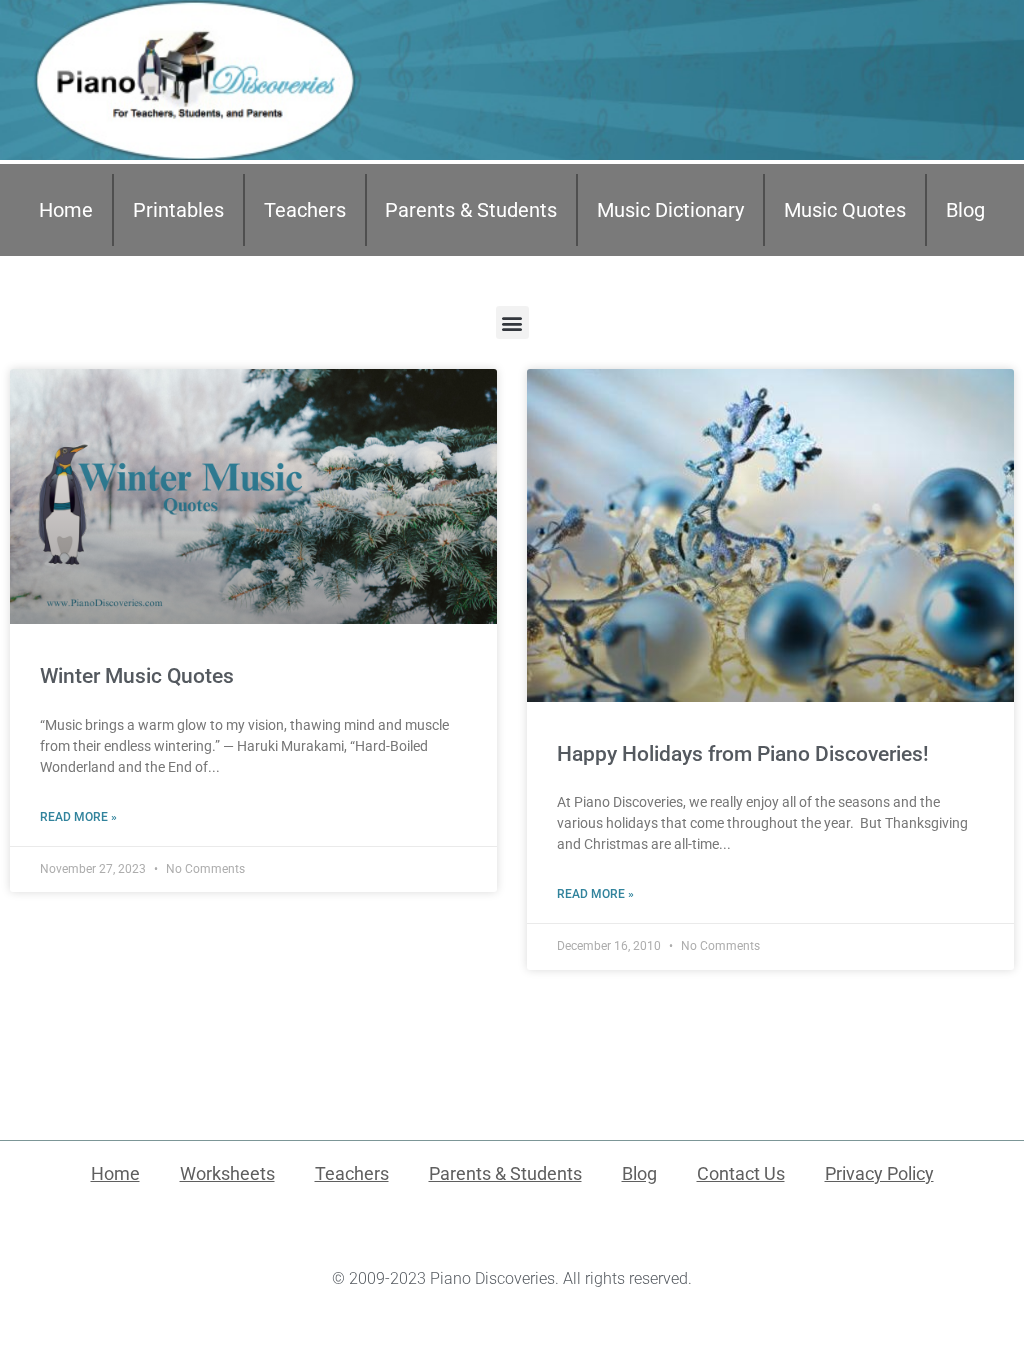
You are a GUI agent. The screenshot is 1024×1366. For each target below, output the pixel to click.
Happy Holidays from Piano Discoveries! (743, 754)
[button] (512, 322)
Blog (965, 210)
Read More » (78, 817)
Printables (178, 210)
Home (66, 210)
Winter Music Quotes (137, 676)
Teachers (305, 210)
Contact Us (741, 1173)
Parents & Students (471, 210)
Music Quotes (845, 210)
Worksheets (227, 1173)
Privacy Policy (879, 1173)
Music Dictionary (670, 210)
